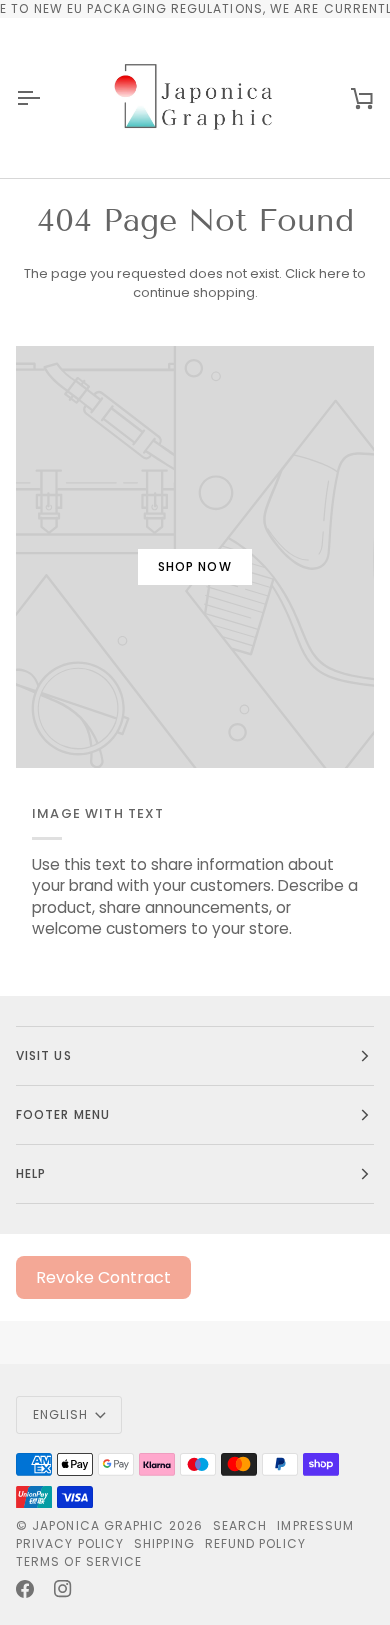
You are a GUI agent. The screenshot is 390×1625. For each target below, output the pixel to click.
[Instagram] (63, 1589)
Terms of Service (79, 1561)
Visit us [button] (44, 1055)
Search (240, 1525)
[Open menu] (46, 98)
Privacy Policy (70, 1543)
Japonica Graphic (98, 1525)
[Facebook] (25, 1589)
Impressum (315, 1525)
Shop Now (195, 566)
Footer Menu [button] (63, 1114)
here (334, 273)
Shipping (164, 1543)
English (61, 1414)
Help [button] (31, 1173)
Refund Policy (255, 1543)
